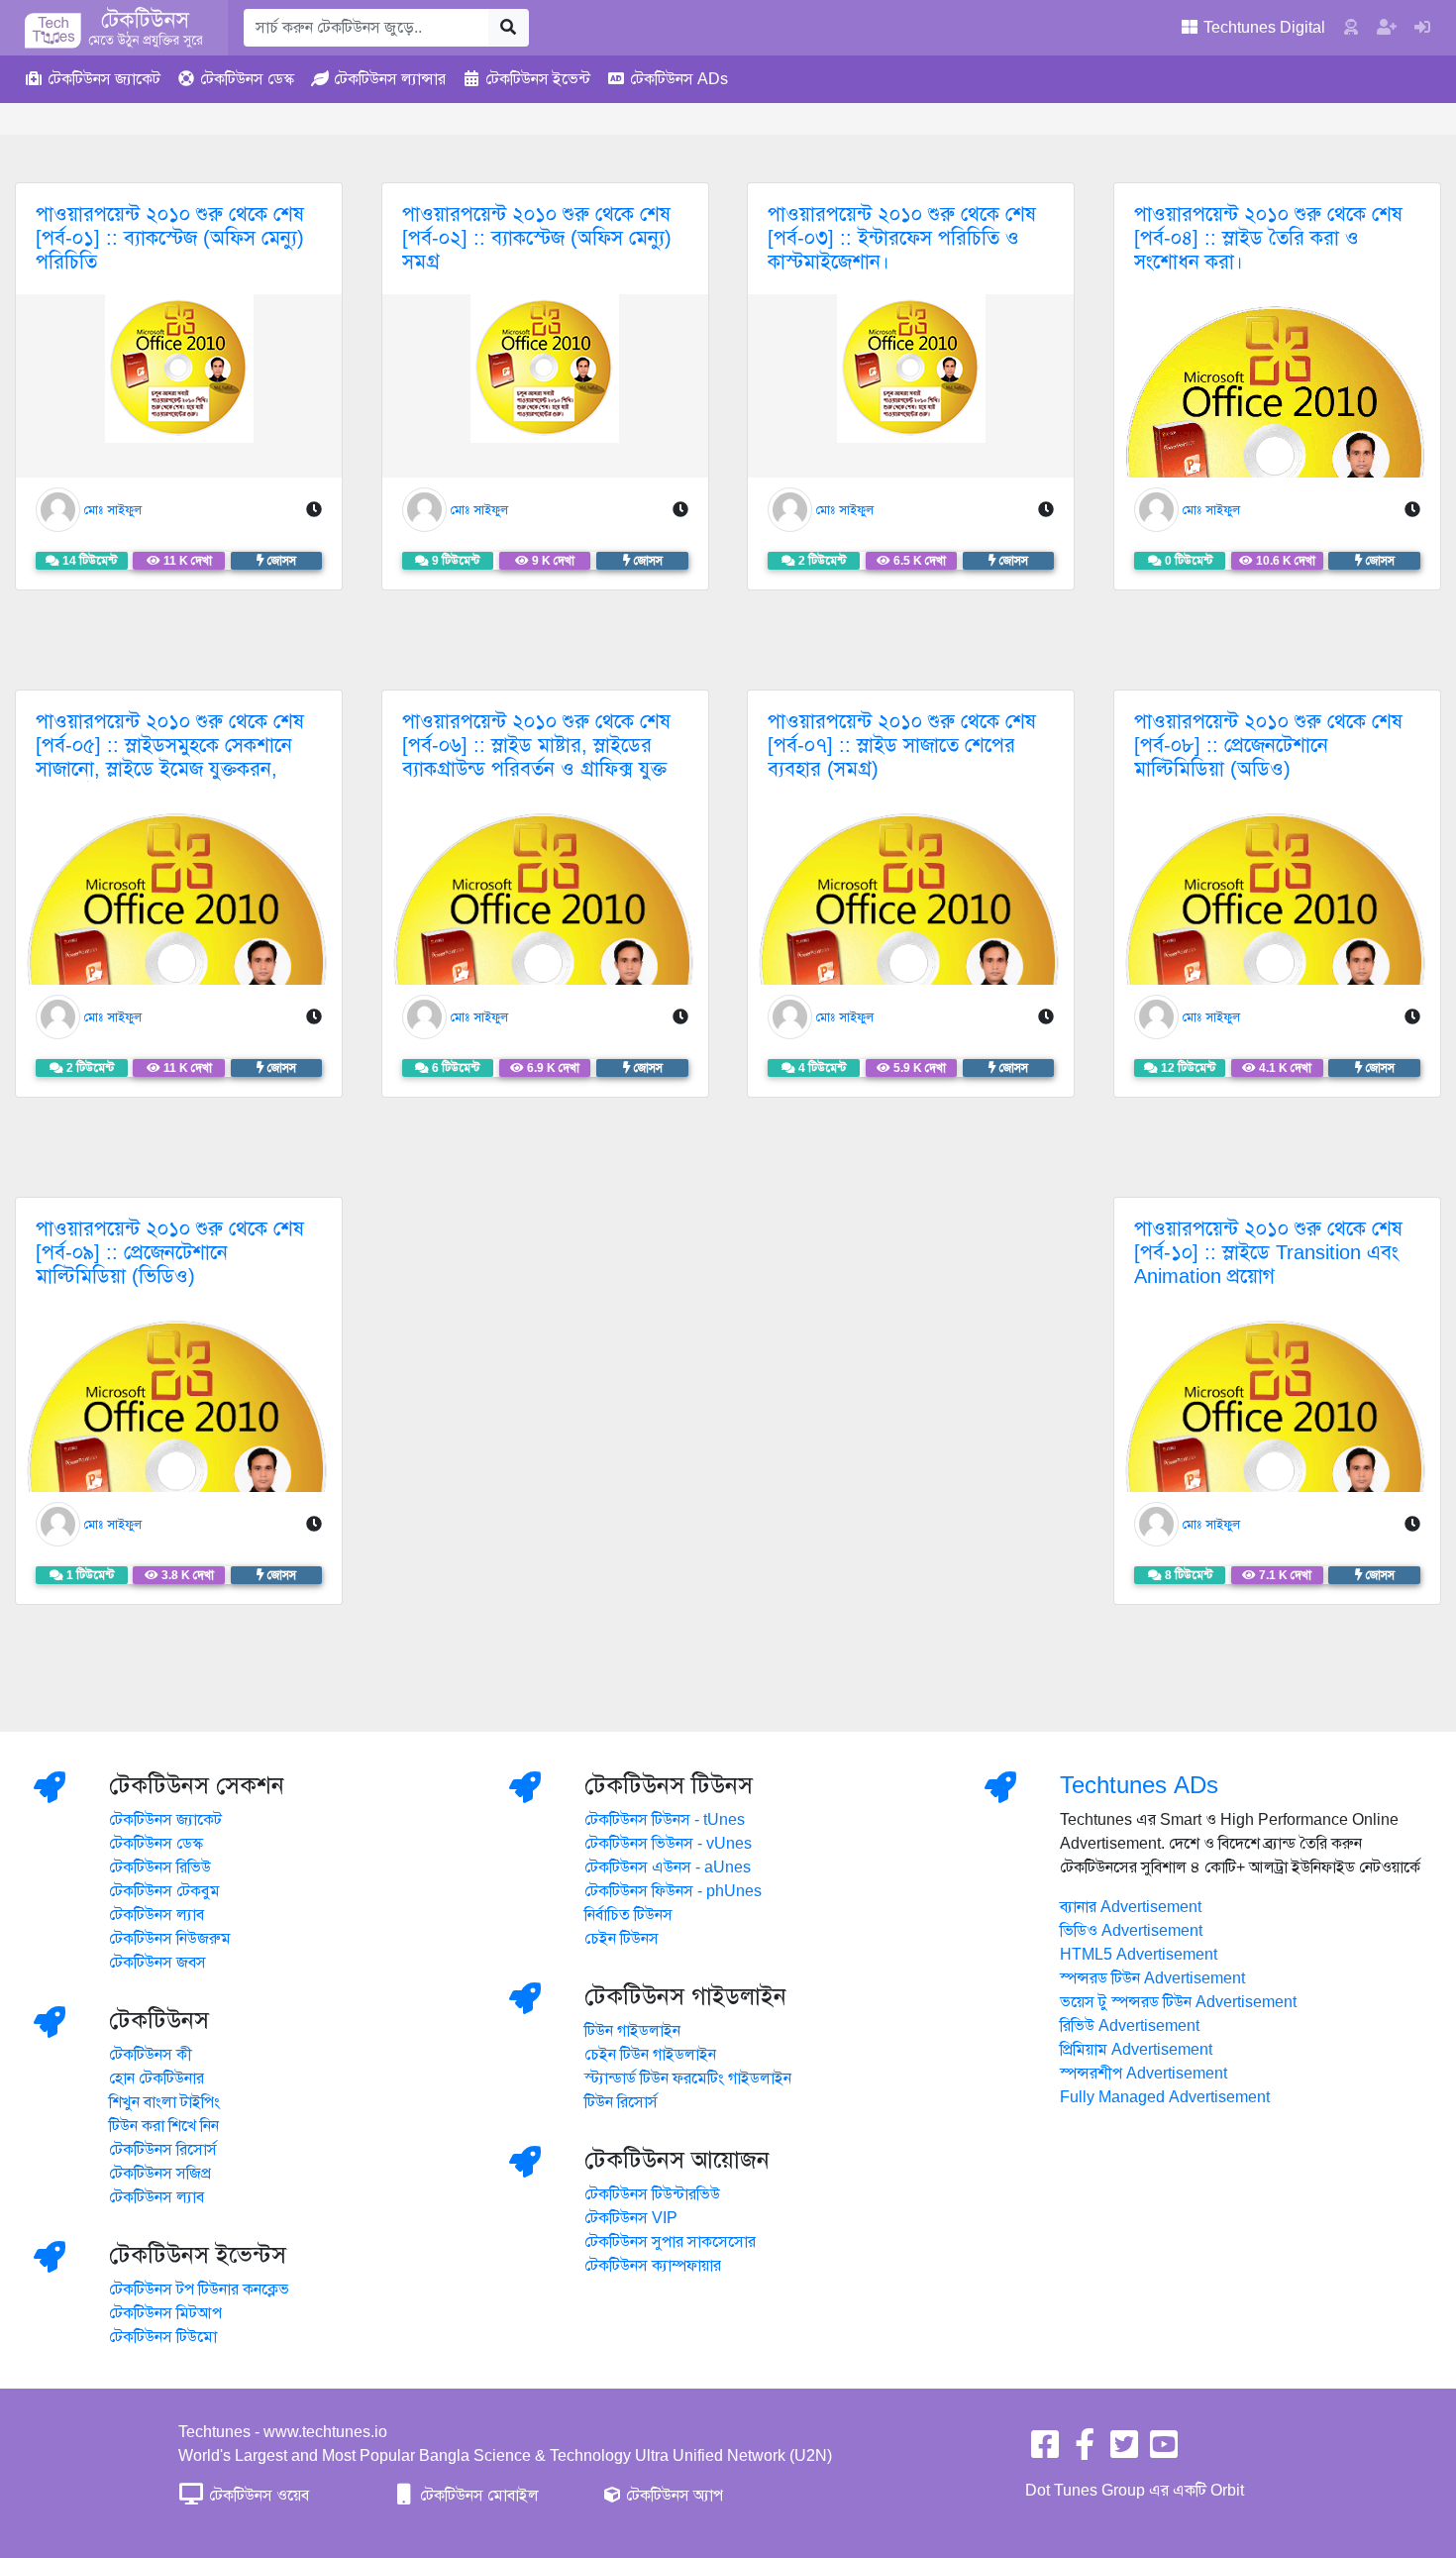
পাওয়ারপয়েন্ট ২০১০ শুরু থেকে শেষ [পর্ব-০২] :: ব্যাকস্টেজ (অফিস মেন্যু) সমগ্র (537, 238)
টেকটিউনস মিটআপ (165, 2313)
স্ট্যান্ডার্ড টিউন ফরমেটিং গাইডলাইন (688, 2078)
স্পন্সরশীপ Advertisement (1144, 2074)
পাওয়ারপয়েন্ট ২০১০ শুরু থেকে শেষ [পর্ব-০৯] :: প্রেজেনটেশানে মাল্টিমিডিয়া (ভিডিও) (170, 1253)
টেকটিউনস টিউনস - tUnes (665, 1820)
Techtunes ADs (1139, 1785)
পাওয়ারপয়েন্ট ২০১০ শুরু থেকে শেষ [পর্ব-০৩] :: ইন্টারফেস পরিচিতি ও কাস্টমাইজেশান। (902, 238)
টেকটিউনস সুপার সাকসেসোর (670, 2242)
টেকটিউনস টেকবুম (164, 1891)
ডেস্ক (247, 79)
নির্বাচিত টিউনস (628, 1915)
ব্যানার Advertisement (1131, 1907)
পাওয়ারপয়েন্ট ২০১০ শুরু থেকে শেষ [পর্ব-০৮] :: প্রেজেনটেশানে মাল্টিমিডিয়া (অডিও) (1268, 746)
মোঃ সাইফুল (113, 510)
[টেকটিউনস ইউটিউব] (1164, 2451)
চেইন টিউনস (622, 1939)
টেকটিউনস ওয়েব (257, 2496)
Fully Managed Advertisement (1165, 2097)
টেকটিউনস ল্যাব (156, 1915)
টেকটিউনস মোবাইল (477, 2496)
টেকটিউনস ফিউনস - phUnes (673, 1891)
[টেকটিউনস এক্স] (1124, 2451)
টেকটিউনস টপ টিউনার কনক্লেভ (199, 2290)
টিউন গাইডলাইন (632, 2031)
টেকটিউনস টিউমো (163, 2337)
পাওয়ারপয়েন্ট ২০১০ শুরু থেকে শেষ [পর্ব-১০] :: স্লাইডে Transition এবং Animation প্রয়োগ (1268, 1253)
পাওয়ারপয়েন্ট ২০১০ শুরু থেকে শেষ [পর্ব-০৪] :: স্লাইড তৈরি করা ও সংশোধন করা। (1268, 238)
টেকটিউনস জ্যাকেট (165, 1820)
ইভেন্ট (538, 79)
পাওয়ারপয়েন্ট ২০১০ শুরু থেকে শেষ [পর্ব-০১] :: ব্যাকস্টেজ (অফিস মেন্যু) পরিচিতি (170, 238)
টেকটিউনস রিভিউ (160, 1867)
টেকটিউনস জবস (157, 1963)
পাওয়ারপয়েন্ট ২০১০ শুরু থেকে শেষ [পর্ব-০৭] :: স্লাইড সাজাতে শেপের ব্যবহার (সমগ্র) (902, 746)
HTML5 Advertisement (1139, 1955)
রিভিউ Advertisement (1130, 2026)
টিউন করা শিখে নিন (164, 2126)
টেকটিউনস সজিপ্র (160, 2174)
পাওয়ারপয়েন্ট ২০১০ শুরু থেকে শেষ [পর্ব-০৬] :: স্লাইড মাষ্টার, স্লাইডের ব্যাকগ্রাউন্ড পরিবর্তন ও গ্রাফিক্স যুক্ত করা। (536, 757)
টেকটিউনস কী (151, 2055)
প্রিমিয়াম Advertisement (1136, 2050)
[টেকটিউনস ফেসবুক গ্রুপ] (1085, 2451)
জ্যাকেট (104, 79)
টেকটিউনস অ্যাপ (673, 2496)
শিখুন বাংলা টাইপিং (164, 2102)
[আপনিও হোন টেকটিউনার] (1387, 28)
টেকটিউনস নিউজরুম (170, 1939)
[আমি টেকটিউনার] (1422, 28)
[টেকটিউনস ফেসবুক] (1045, 2451)
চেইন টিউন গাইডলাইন (650, 2055)
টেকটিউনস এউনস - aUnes (668, 1867)
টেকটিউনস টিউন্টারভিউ (652, 2194)
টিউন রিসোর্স (621, 2102)
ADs (679, 79)
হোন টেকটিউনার (156, 2078)
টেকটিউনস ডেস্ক (156, 1844)
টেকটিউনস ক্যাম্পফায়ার (653, 2266)
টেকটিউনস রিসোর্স (163, 2150)
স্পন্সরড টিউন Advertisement (1152, 1978)
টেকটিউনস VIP (631, 2218)
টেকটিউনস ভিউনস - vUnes (668, 1844)
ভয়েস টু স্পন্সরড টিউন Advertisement (1178, 2002)
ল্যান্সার (390, 79)
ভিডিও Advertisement (1131, 1931)
